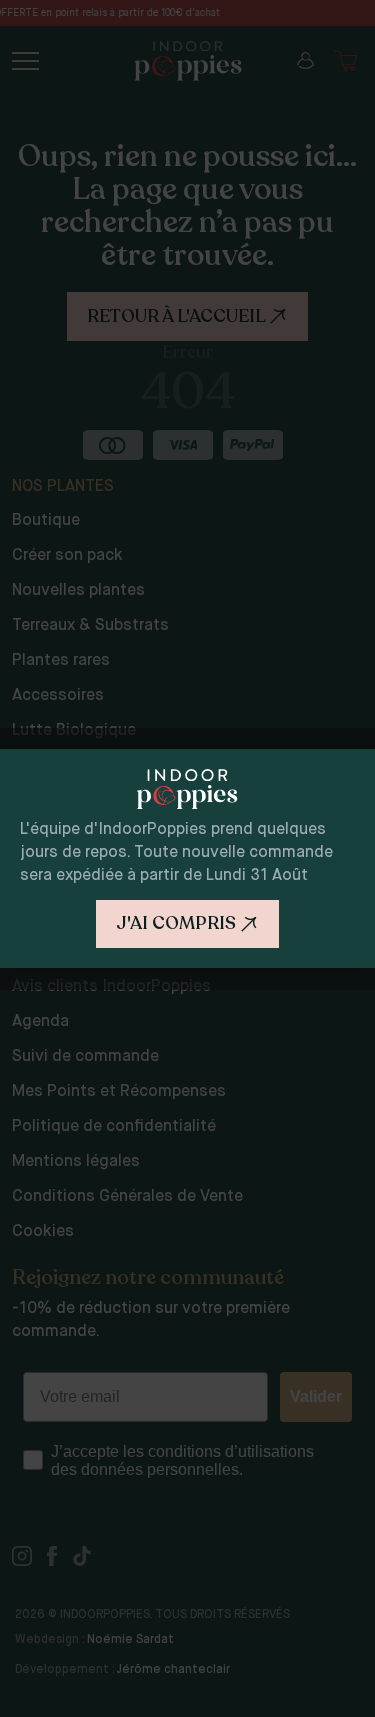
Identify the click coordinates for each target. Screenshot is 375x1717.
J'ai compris (176, 923)
